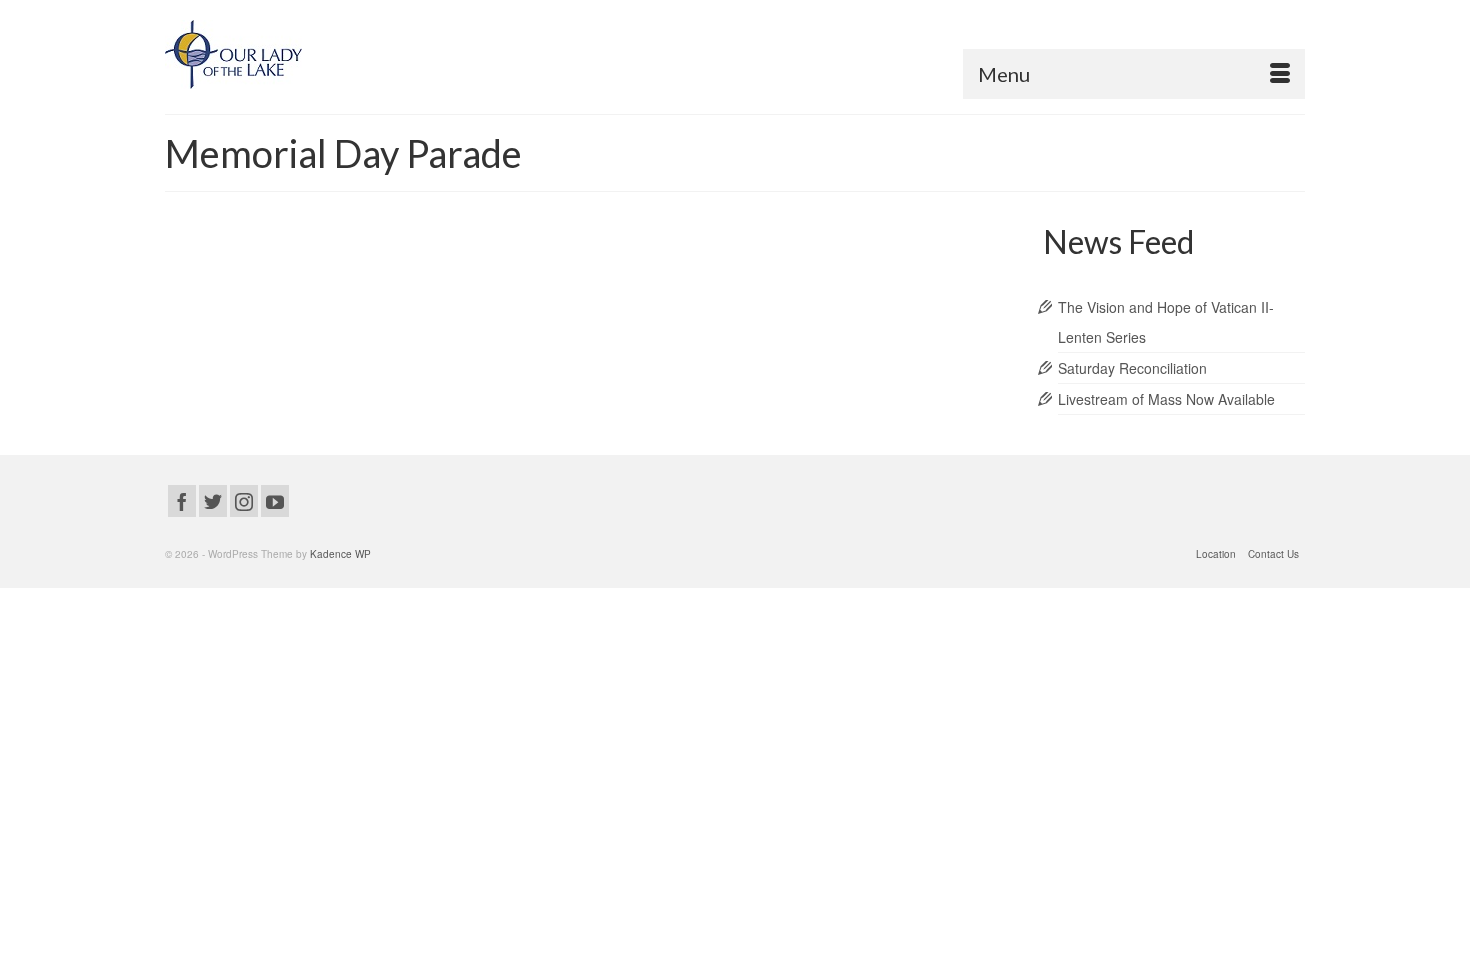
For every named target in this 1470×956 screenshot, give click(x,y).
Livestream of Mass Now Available (1166, 399)
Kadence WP (340, 554)
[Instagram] (244, 501)
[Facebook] (182, 501)
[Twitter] (213, 501)
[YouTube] (275, 501)
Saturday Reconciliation (1132, 368)
